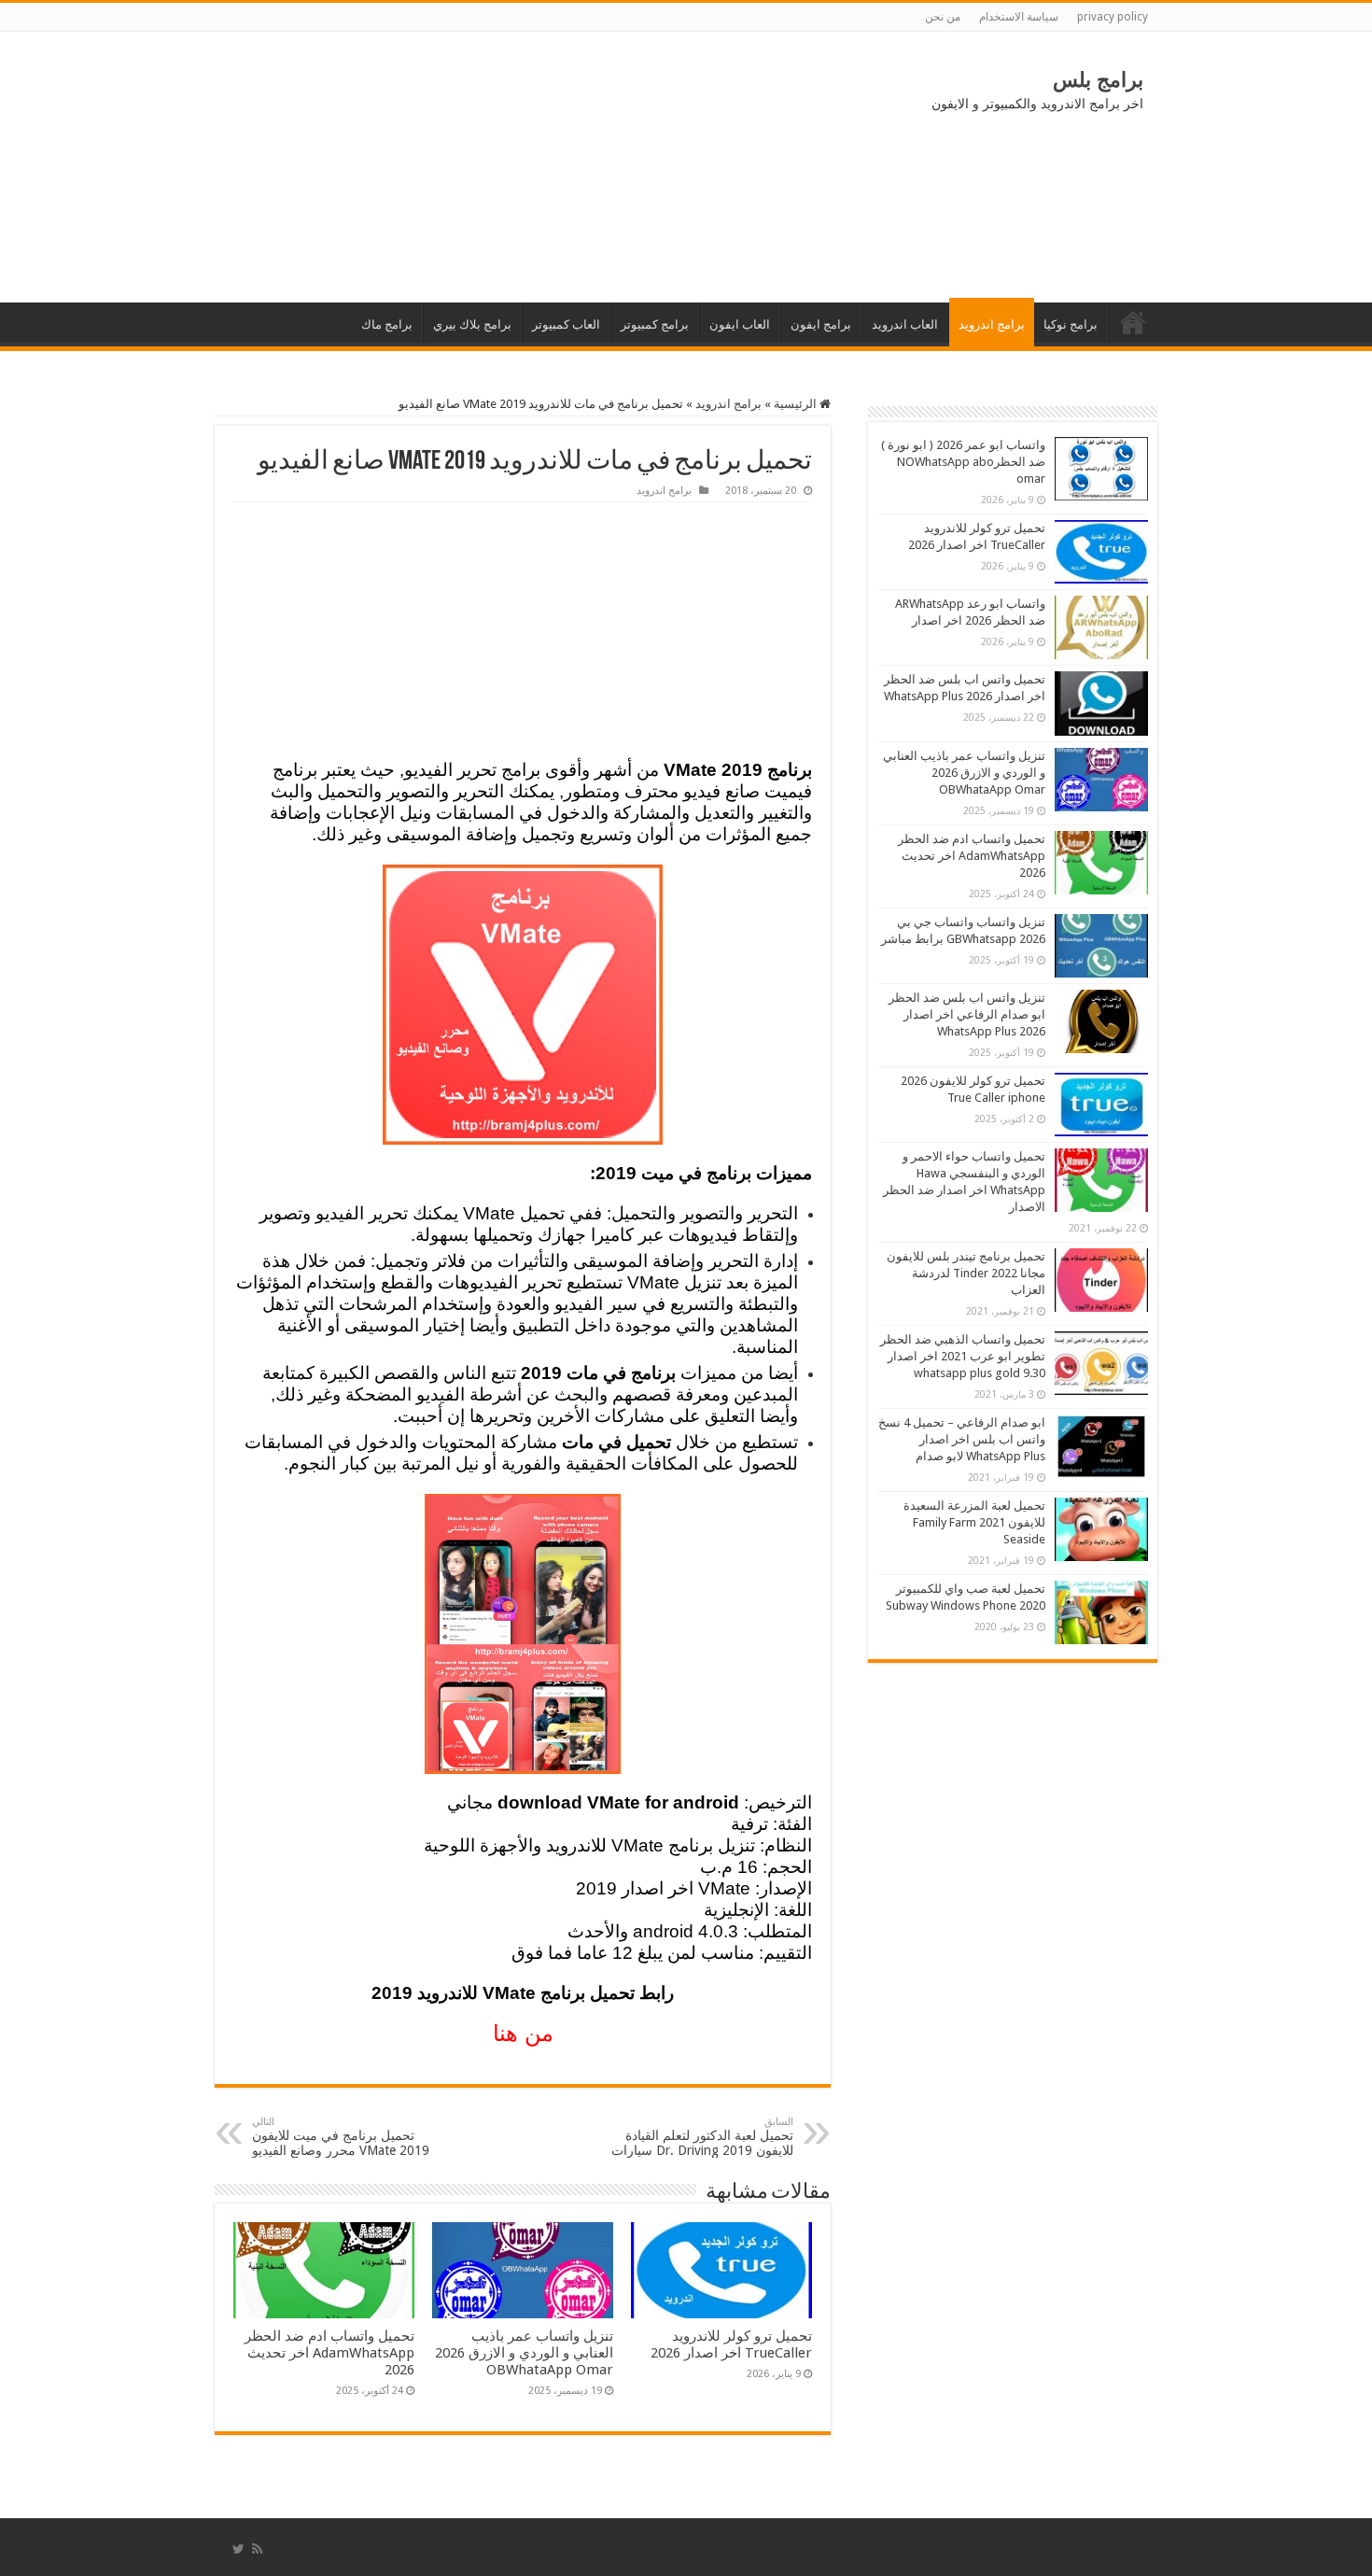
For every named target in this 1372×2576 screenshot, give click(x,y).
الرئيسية (1133, 322)
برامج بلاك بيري (472, 324)
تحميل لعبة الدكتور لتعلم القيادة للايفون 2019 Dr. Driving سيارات (702, 2137)
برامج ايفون (821, 324)
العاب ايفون (740, 324)
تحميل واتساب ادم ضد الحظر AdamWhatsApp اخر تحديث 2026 (329, 2353)
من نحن (943, 17)
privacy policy (1113, 17)
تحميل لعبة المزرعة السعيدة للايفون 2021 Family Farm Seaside (974, 1522)
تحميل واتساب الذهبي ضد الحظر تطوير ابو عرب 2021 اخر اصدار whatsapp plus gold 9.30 (963, 1356)
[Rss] (257, 2549)
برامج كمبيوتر (655, 324)
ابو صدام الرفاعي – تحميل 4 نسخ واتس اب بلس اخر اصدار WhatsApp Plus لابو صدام (962, 1439)
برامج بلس (1098, 80)
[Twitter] (238, 2549)
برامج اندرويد (992, 324)
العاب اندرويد (905, 324)
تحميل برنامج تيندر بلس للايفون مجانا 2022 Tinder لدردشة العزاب (966, 1273)
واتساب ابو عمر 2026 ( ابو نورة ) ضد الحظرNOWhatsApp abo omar (963, 462)
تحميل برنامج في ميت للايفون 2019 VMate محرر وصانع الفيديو (341, 2137)
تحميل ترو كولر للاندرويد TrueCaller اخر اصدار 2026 (731, 2344)
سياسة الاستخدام (1019, 17)
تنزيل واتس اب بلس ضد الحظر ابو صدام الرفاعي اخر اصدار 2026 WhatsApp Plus (967, 1014)
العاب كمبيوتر (566, 324)
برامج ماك (387, 324)
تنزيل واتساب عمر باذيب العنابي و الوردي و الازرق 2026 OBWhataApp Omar (524, 2353)
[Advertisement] (369, 167)
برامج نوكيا (1071, 324)
